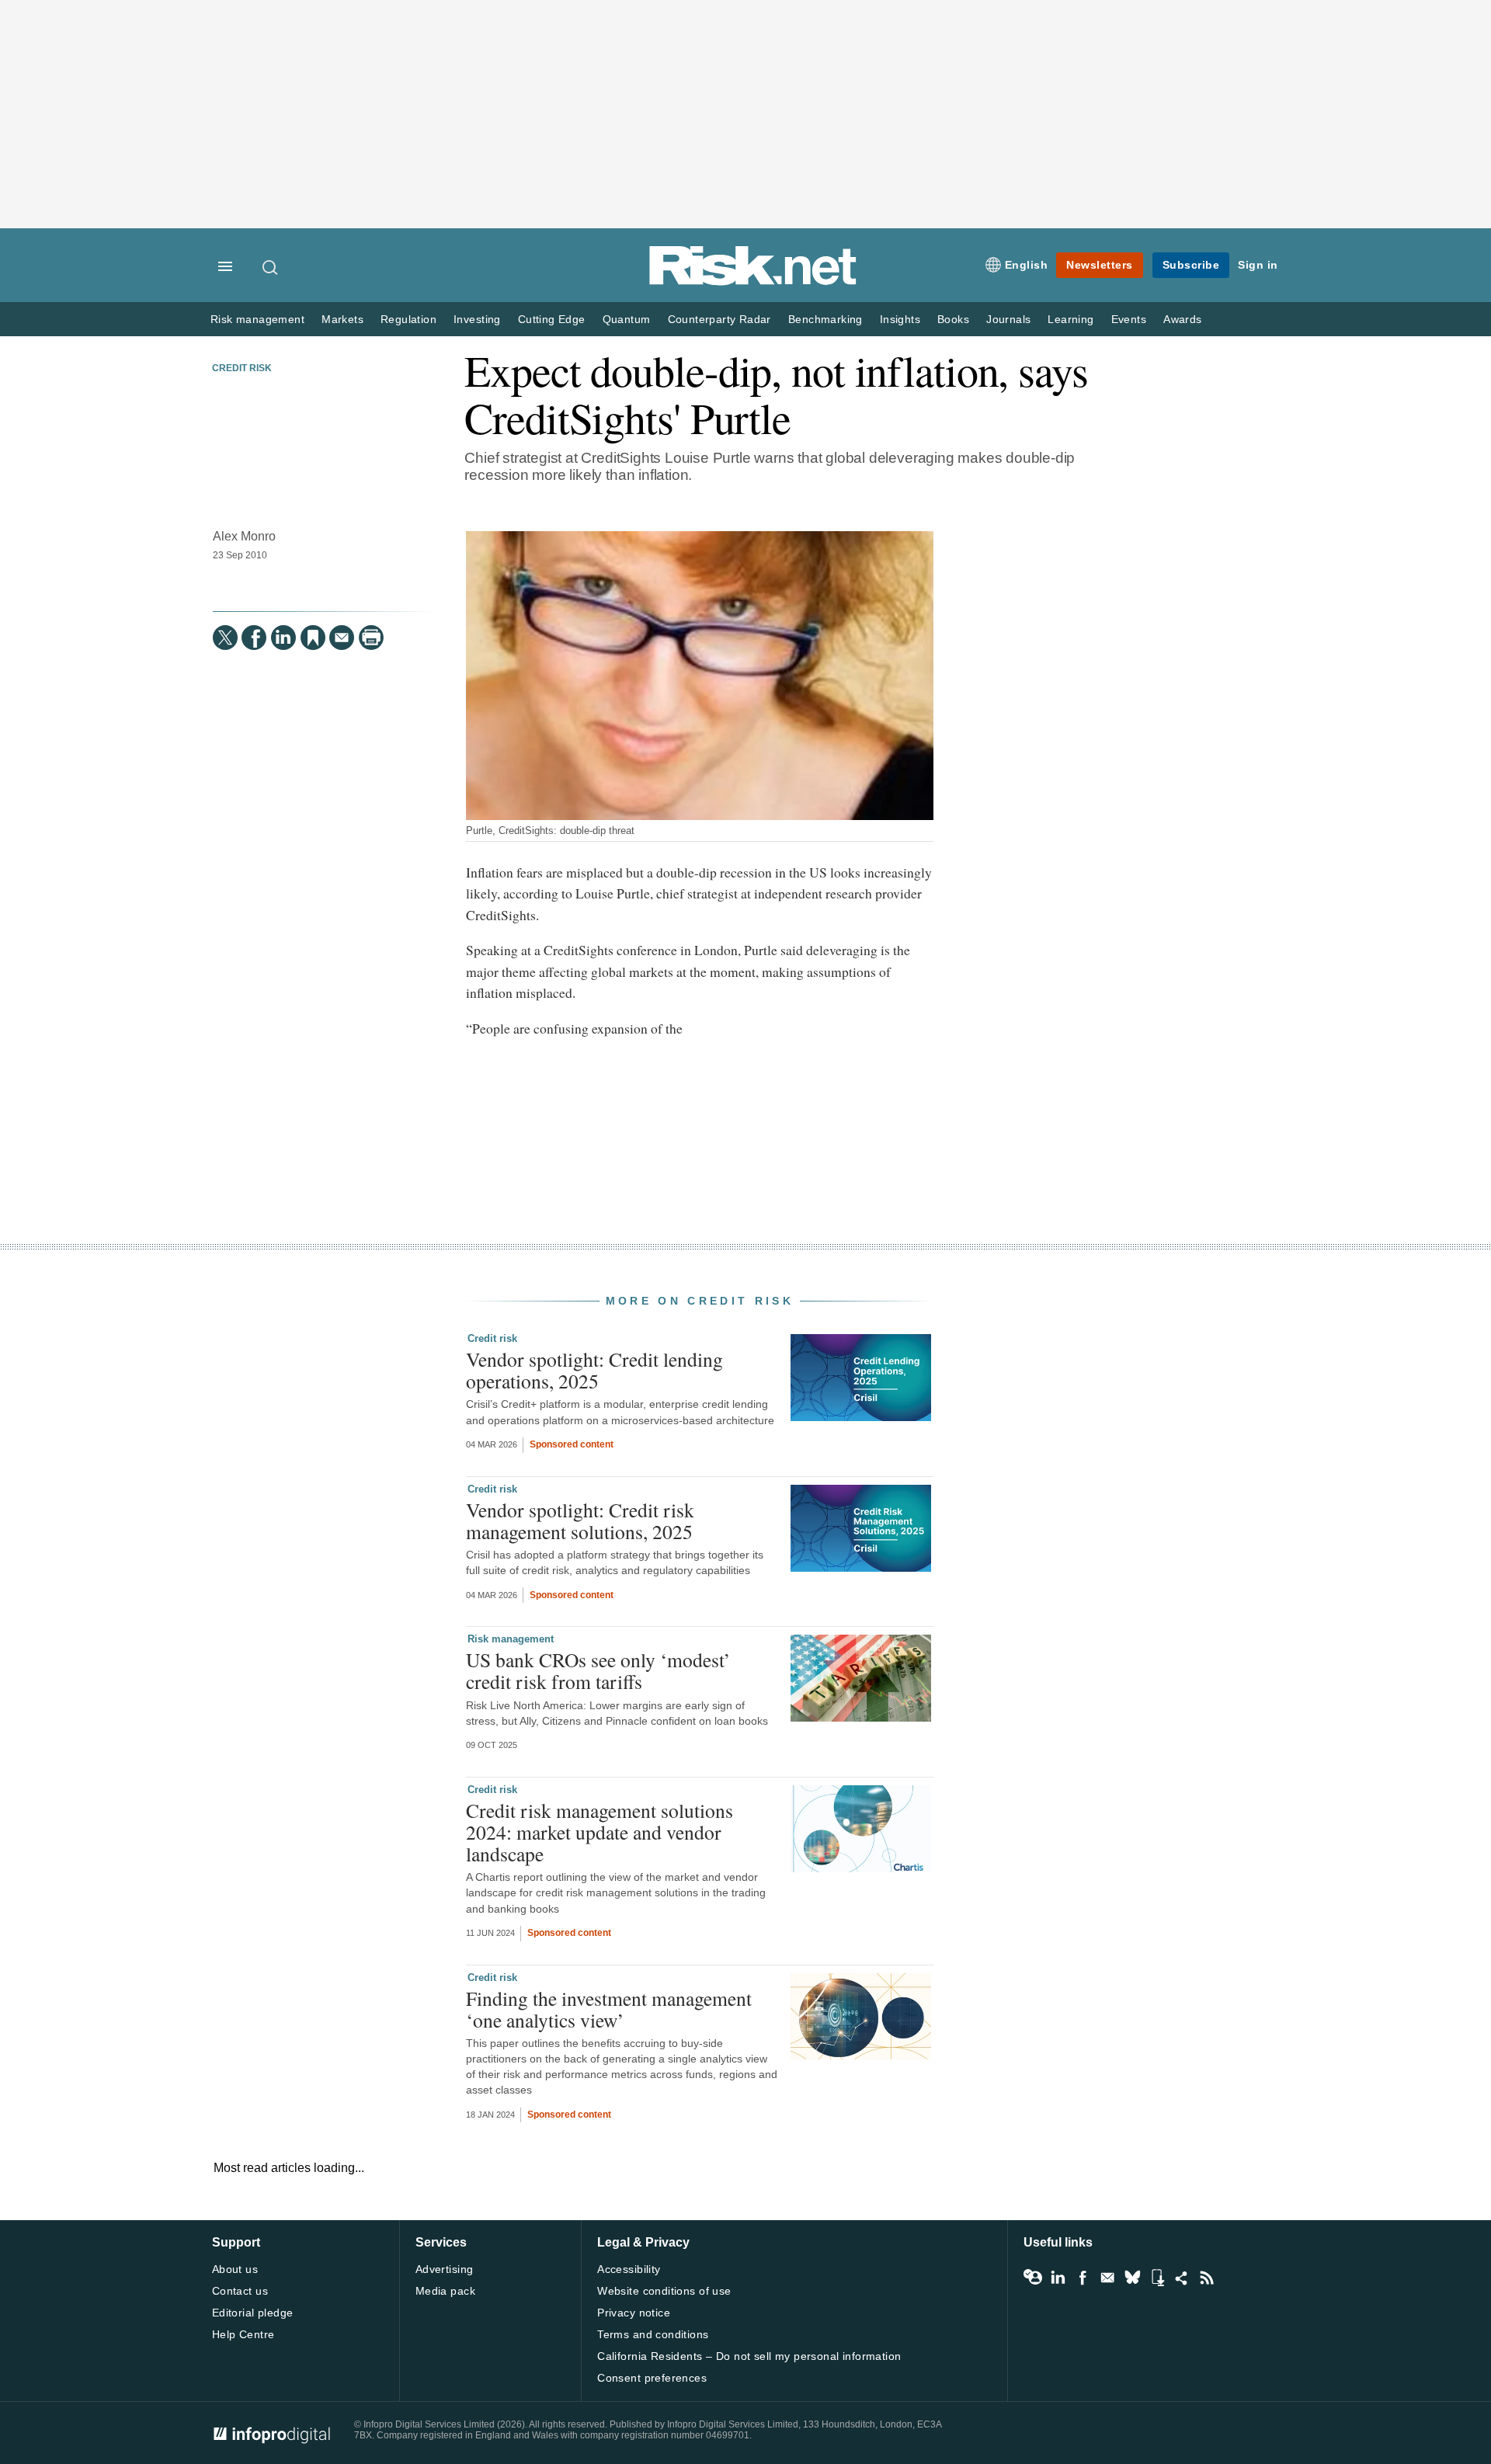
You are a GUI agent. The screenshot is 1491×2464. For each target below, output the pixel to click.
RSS (1207, 2278)
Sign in (1258, 265)
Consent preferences (652, 2378)
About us (235, 2269)
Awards (1182, 320)
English (1027, 265)
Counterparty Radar (719, 320)
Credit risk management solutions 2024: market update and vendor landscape (600, 1832)
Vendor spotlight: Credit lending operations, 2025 (594, 1370)
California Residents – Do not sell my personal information (749, 2356)
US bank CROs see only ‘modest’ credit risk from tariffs (598, 1670)
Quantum (627, 320)
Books (953, 320)
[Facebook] (254, 638)
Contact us (240, 2291)
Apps (1157, 2278)
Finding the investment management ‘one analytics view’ (609, 2009)
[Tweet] (225, 638)
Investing (477, 320)
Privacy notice (634, 2313)
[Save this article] (313, 638)
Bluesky (1132, 2278)
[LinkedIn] (283, 638)
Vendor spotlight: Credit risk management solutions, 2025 (580, 1520)
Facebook (1083, 2278)
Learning (1070, 320)
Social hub (1182, 2278)
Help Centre (243, 2334)
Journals (1008, 320)
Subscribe (1191, 265)
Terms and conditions (653, 2334)
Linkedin (1058, 2278)
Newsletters (1100, 265)
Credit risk (242, 368)
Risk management (257, 320)
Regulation (408, 320)
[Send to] (342, 638)
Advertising (445, 2269)
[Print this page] (371, 638)
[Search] (271, 267)
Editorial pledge (253, 2313)
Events (1129, 320)
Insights (900, 320)
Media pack (445, 2291)
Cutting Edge (552, 320)
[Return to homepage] (753, 282)
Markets (342, 320)
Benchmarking (825, 320)
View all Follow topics (1033, 2278)
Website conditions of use (664, 2291)
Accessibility (629, 2269)
